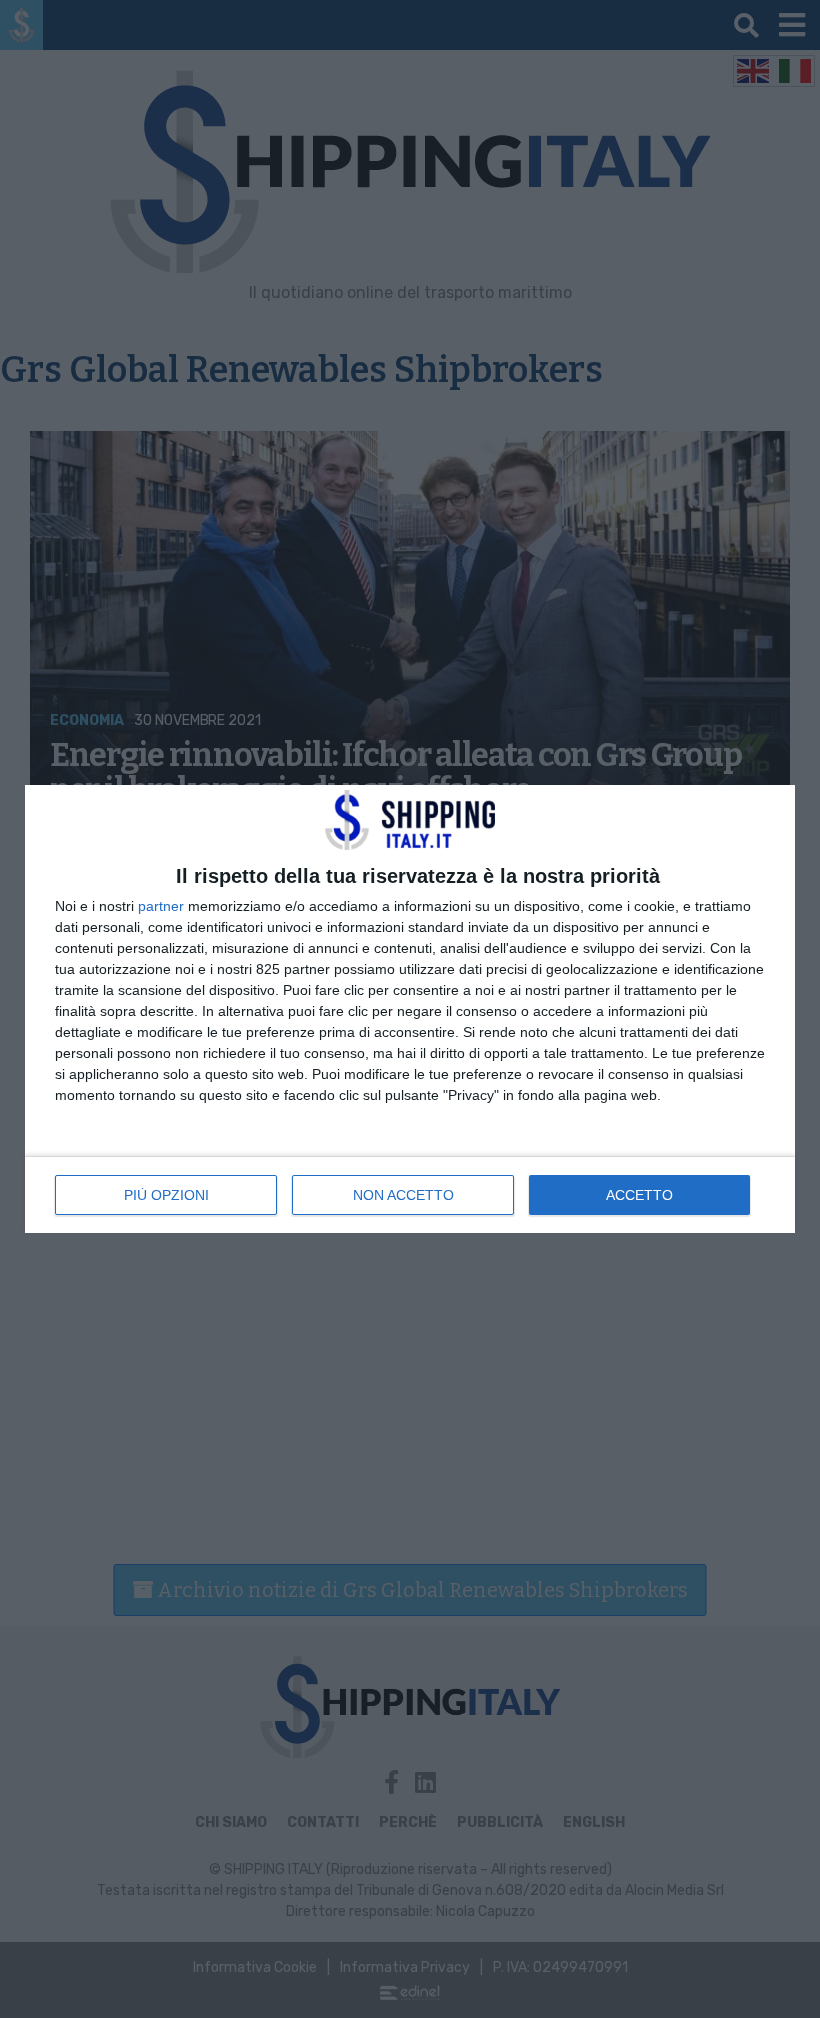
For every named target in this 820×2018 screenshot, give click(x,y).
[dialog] (410, 1009)
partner (161, 906)
